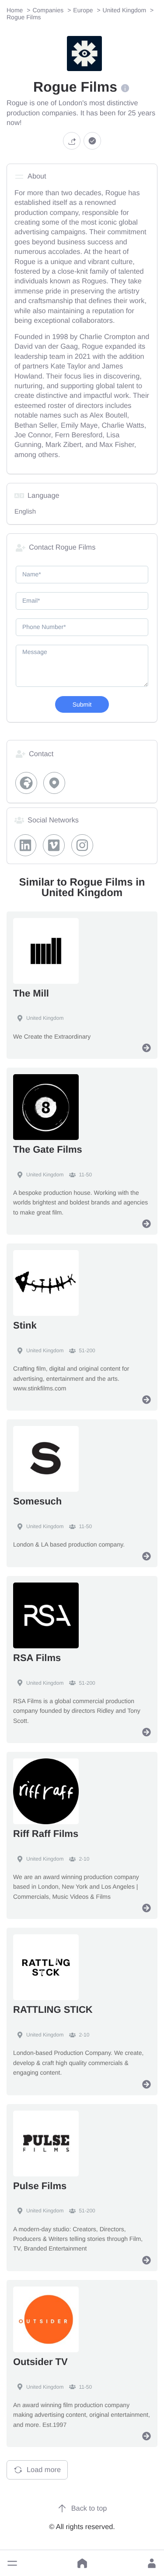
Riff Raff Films (46, 1834)
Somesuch (37, 1501)
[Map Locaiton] (54, 783)
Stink (25, 1325)
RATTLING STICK (53, 2010)
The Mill (31, 993)
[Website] (26, 783)
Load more (44, 2470)
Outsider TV (40, 2362)
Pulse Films (40, 2186)
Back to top (89, 2508)
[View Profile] (147, 1048)
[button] (12, 2563)
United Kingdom (45, 1018)
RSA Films (37, 1658)
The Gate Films (48, 1149)
